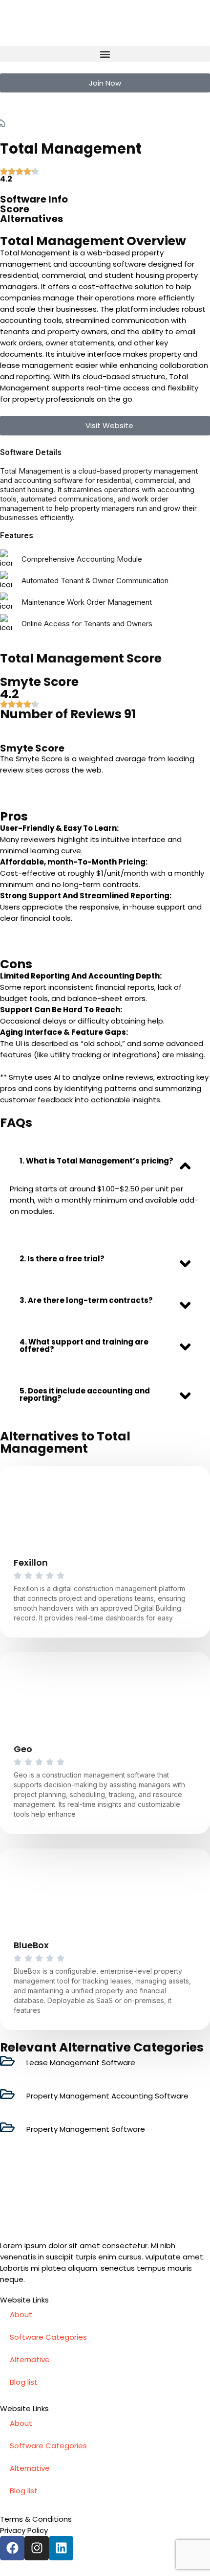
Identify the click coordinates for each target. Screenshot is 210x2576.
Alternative (30, 2359)
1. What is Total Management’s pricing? (96, 1161)
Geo (23, 1749)
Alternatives (31, 219)
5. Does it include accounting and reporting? (85, 1394)
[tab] (105, 1161)
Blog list (24, 2382)
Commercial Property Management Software (91, 123)
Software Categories (48, 2337)
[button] (105, 54)
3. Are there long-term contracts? (86, 1300)
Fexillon (31, 1562)
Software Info (34, 199)
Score (15, 209)
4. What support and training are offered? (84, 1345)
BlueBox (31, 1945)
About (21, 2314)
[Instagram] (37, 2548)
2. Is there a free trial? (62, 1259)
